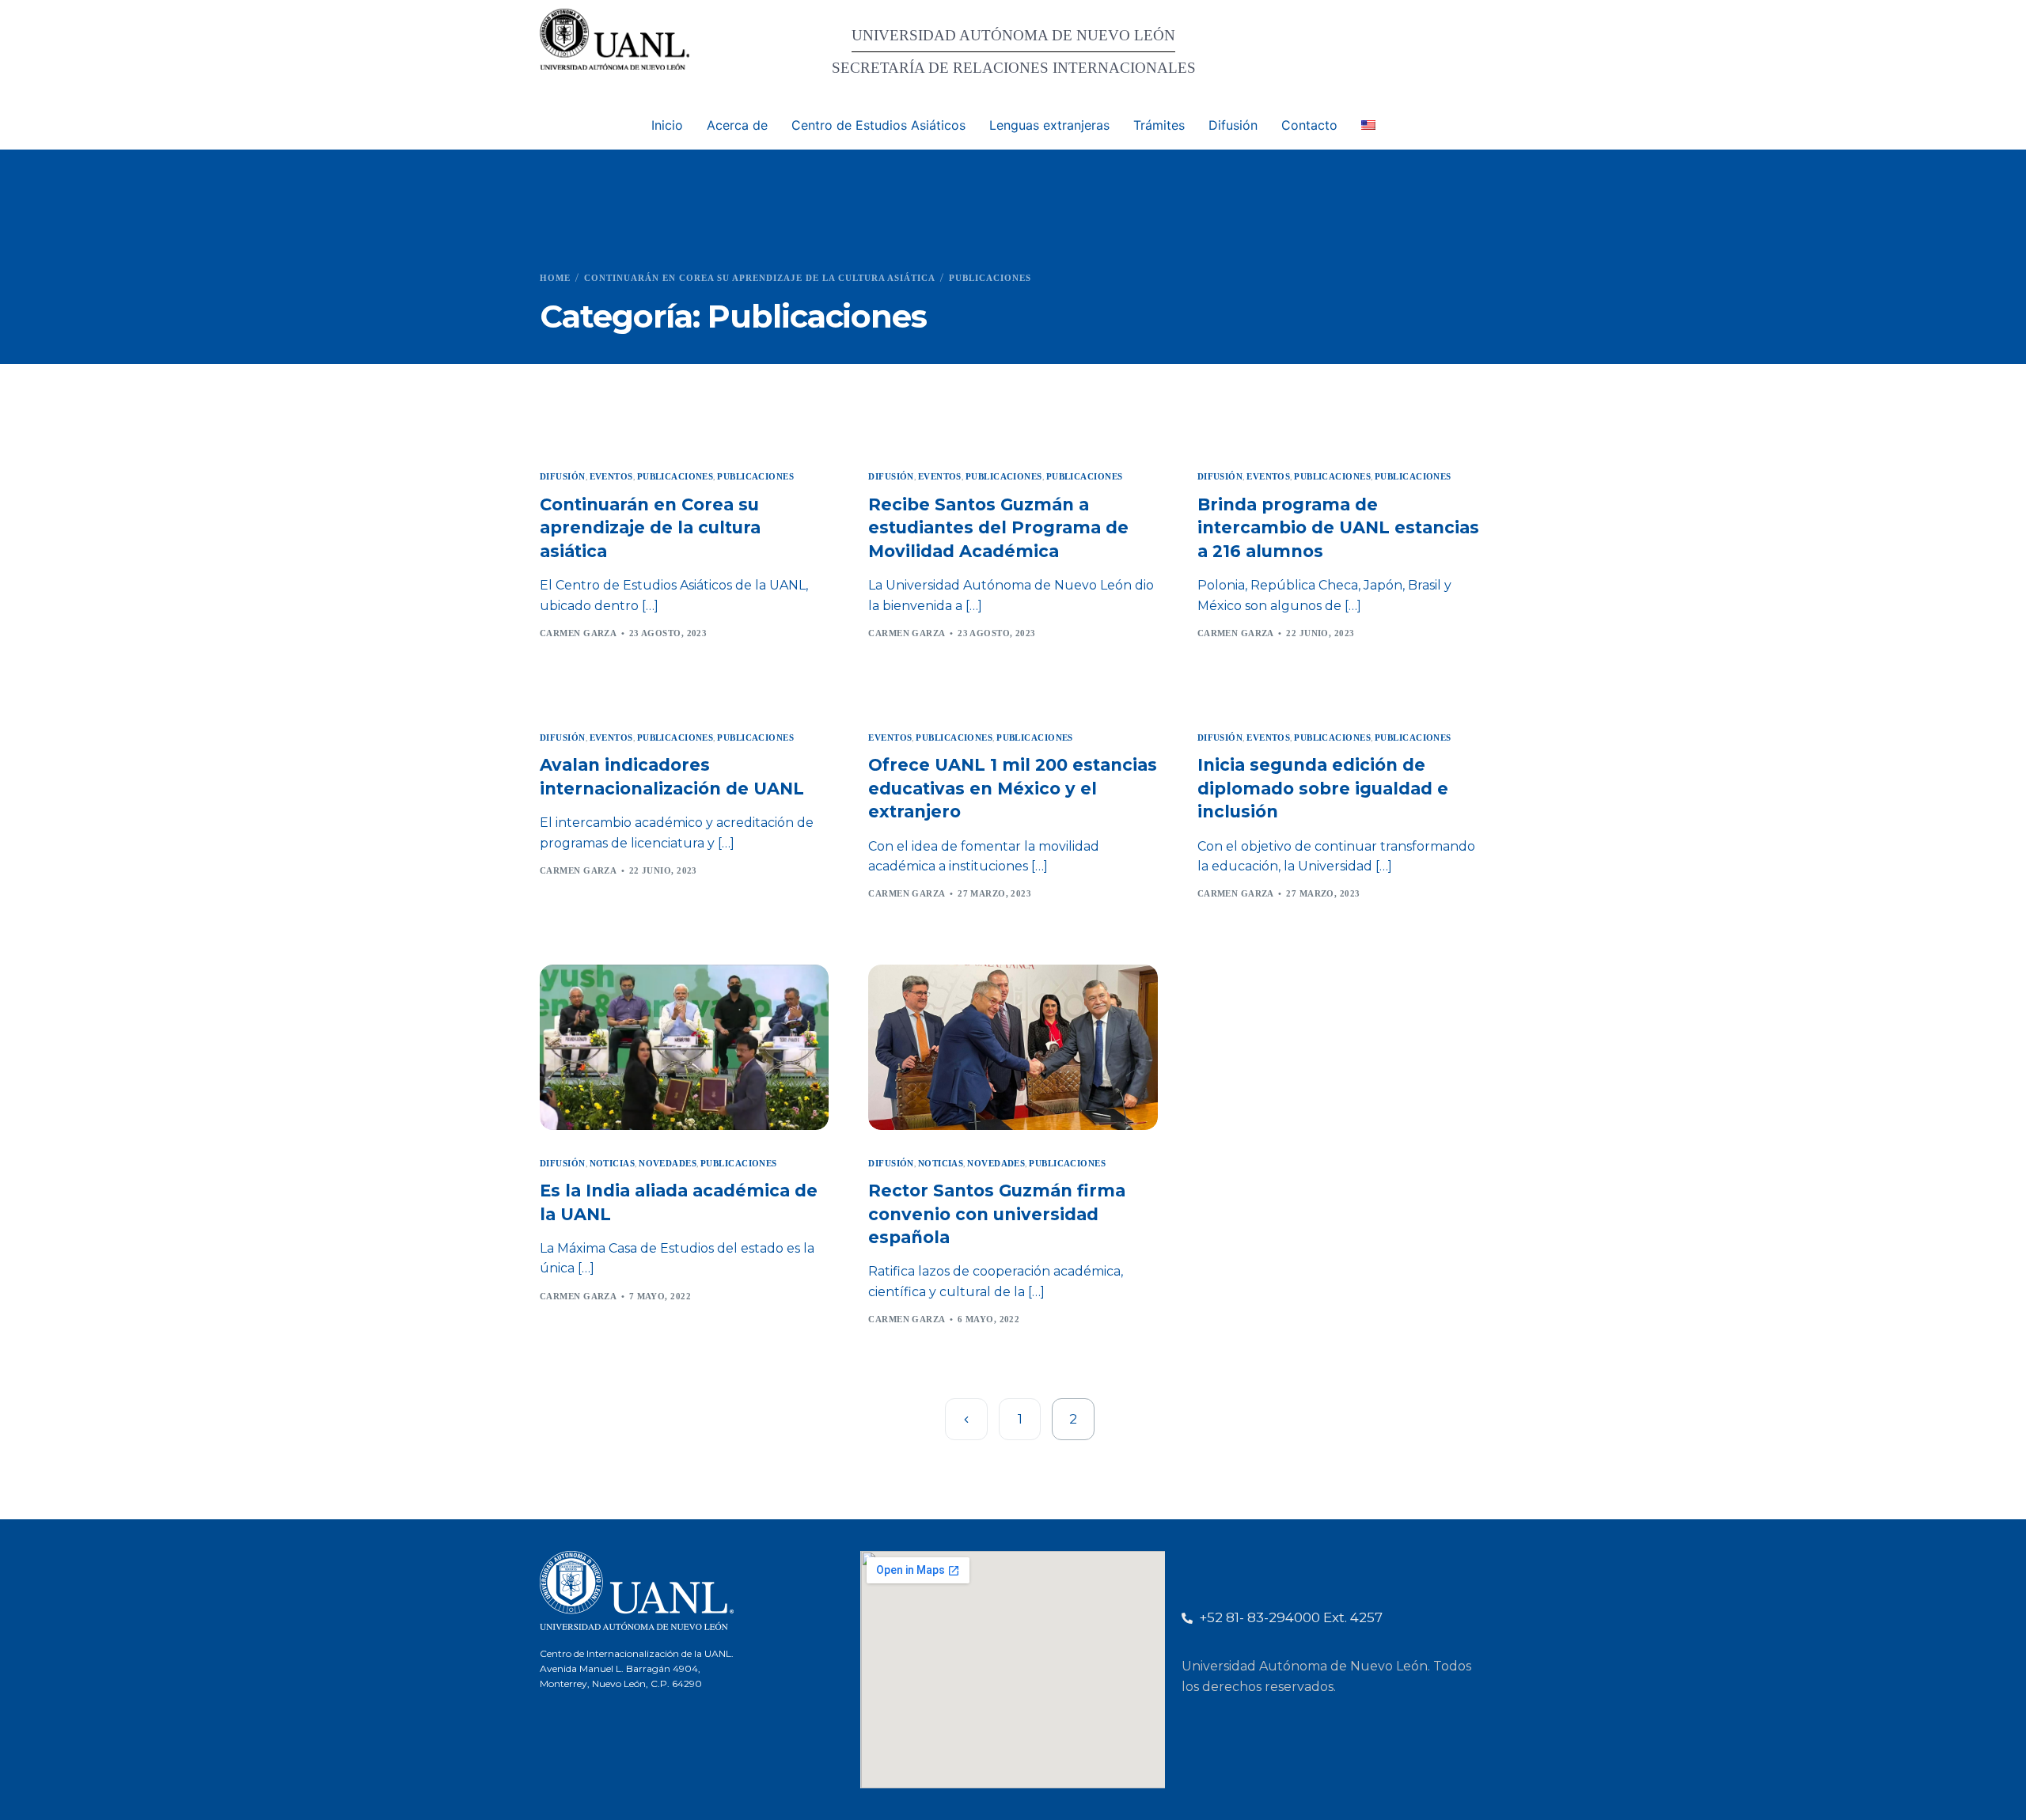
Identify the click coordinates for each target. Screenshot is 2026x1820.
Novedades (668, 1164)
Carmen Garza (578, 633)
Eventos (611, 477)
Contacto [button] (1309, 125)
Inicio (667, 125)
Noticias (613, 1164)
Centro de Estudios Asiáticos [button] (878, 125)
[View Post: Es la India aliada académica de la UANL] (684, 1047)
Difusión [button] (1233, 125)
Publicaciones (675, 477)
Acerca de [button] (737, 125)
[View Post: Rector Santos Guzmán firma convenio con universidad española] (1013, 1047)
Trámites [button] (1159, 125)
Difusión (563, 477)
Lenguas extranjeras (1049, 125)
